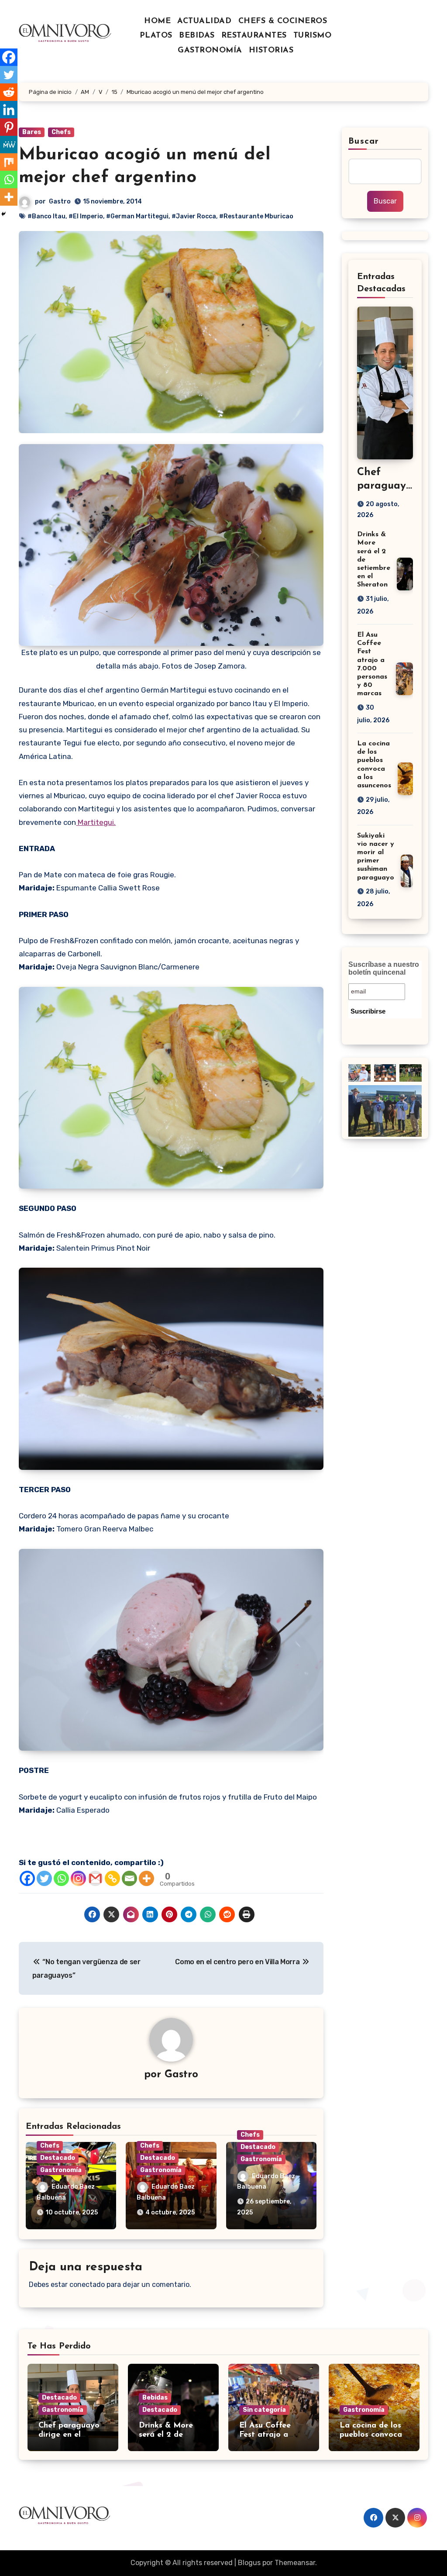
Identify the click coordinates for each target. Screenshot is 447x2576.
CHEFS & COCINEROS (283, 21)
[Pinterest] (9, 127)
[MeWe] (9, 145)
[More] (146, 1878)
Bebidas (155, 2398)
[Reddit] (9, 92)
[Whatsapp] (61, 1878)
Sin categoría (264, 2410)
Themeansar (295, 2563)
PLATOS (156, 36)
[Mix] (9, 162)
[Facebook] (27, 1878)
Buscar (364, 141)
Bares (32, 132)
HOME (157, 21)
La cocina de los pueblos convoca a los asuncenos (371, 2435)
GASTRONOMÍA (210, 51)
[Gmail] (95, 1878)
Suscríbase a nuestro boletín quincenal (384, 968)
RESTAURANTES (254, 36)
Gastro (60, 202)
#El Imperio (86, 216)
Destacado (58, 2158)
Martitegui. (96, 822)
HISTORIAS (271, 51)
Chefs (61, 132)
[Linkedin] (9, 110)
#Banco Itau (46, 216)
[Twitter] (44, 1878)
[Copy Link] (112, 1878)
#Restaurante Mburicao (256, 216)
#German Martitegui (137, 216)
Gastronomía (61, 2170)
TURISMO (313, 36)
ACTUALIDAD (204, 21)
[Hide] (3, 214)
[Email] (129, 1878)
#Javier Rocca (194, 216)
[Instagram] (78, 1878)
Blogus (249, 2563)
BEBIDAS (197, 36)
